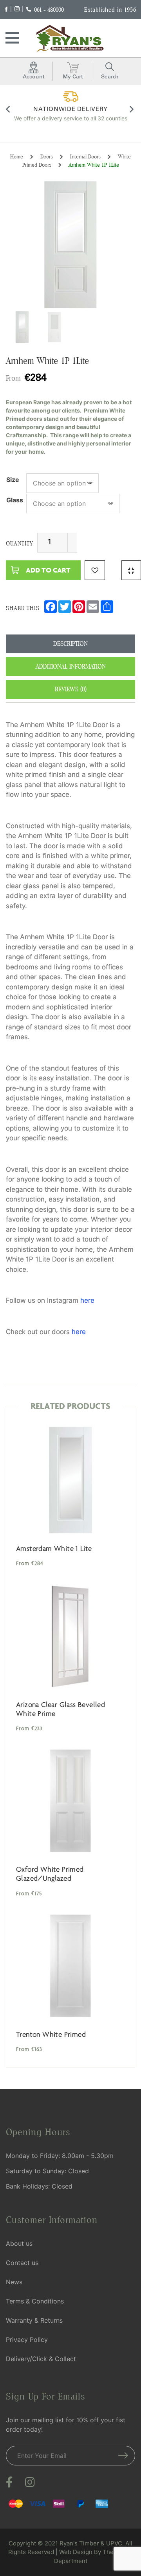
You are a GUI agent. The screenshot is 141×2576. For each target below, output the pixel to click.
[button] (95, 570)
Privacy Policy (27, 2340)
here (87, 1300)
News (14, 2282)
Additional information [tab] (71, 666)
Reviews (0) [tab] (71, 689)
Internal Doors (85, 156)
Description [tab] (70, 644)
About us (19, 2243)
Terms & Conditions (35, 2301)
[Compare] (131, 570)
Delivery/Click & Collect (41, 2359)
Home (17, 156)
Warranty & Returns (34, 2320)
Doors (47, 156)
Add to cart (48, 570)
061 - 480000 (49, 10)
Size (13, 480)
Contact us (22, 2263)
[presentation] (9, 111)
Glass (15, 500)
